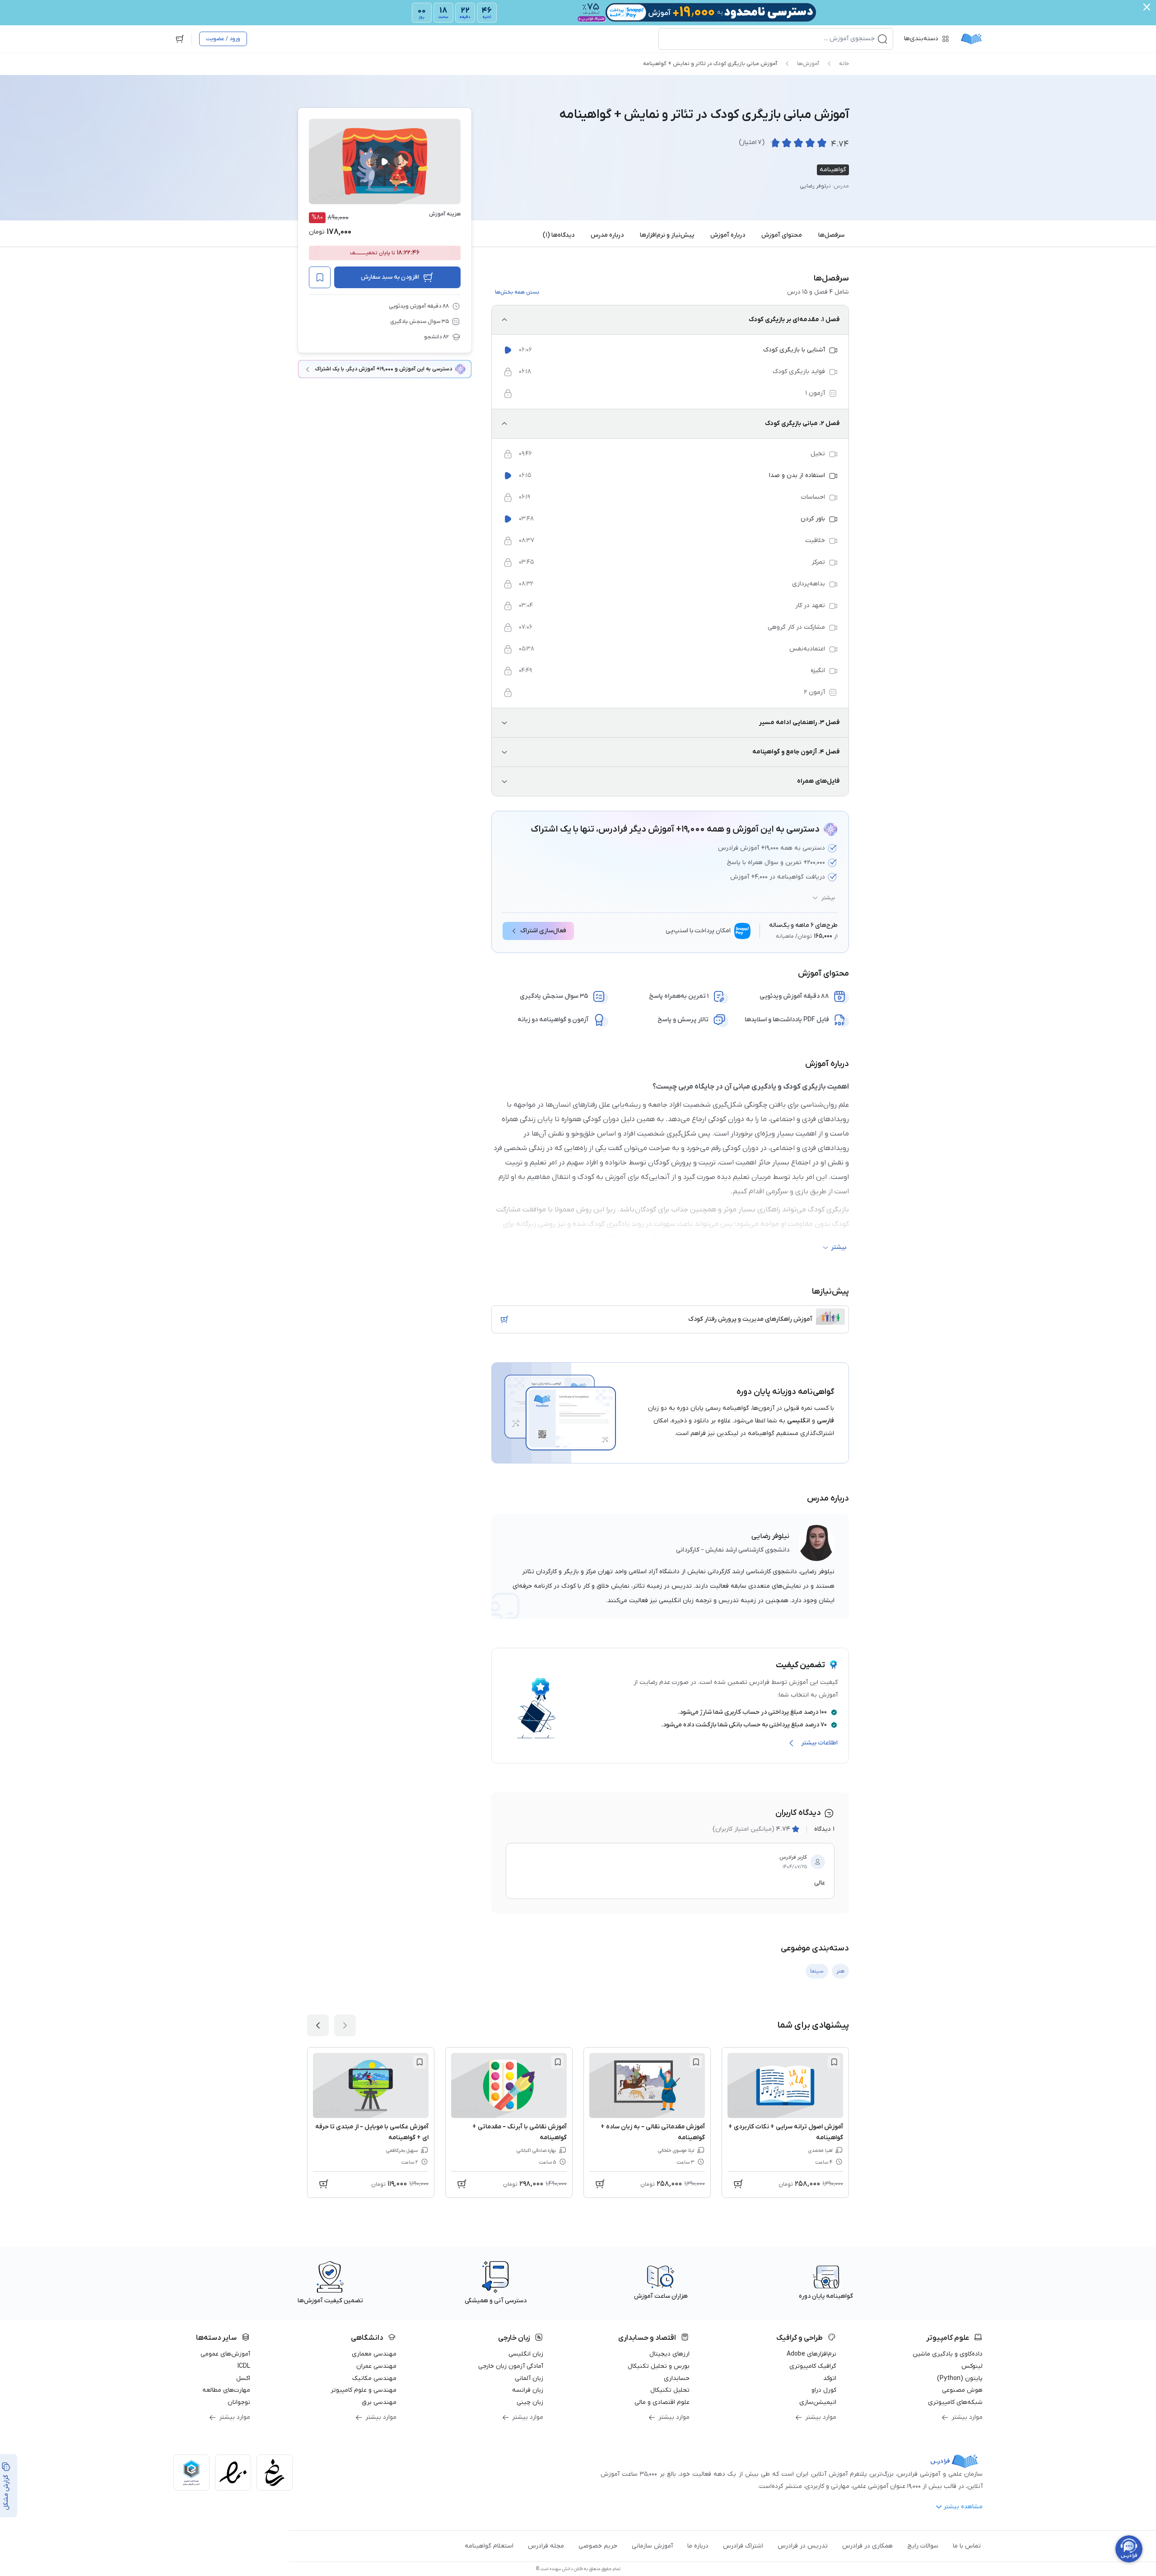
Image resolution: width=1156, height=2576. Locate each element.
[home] (971, 39)
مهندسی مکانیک (374, 2378)
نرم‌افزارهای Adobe (811, 2354)
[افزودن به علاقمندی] (834, 2062)
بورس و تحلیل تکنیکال (659, 2366)
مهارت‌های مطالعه (226, 2390)
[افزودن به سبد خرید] (504, 1319)
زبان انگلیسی (526, 2354)
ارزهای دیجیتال (669, 2354)
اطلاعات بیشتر (819, 1743)
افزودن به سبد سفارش (390, 277)
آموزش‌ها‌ (808, 64)
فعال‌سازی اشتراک (543, 931)
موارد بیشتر (967, 2417)
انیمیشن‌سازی (818, 2402)
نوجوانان (239, 2402)
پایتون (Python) (960, 2378)
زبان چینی (530, 2402)
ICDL (244, 2366)
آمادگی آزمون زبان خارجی (511, 2366)
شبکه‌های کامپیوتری (955, 2402)
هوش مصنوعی (962, 2390)
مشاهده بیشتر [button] (963, 2507)
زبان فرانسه (528, 2390)
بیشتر (828, 898)
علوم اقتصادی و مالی (662, 2402)
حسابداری (677, 2378)
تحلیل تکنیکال (670, 2390)
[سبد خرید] (180, 39)
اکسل (243, 2378)
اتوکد (830, 2378)
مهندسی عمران (376, 2366)
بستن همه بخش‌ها (517, 292)
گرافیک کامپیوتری (813, 2366)
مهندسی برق (379, 2402)
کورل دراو (824, 2390)
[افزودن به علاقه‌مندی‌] (320, 277)
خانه (844, 64)
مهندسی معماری (374, 2354)
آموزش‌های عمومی (225, 2354)
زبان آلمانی (529, 2378)
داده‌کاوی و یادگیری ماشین (948, 2354)
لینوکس (972, 2366)
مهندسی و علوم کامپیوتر (364, 2390)
